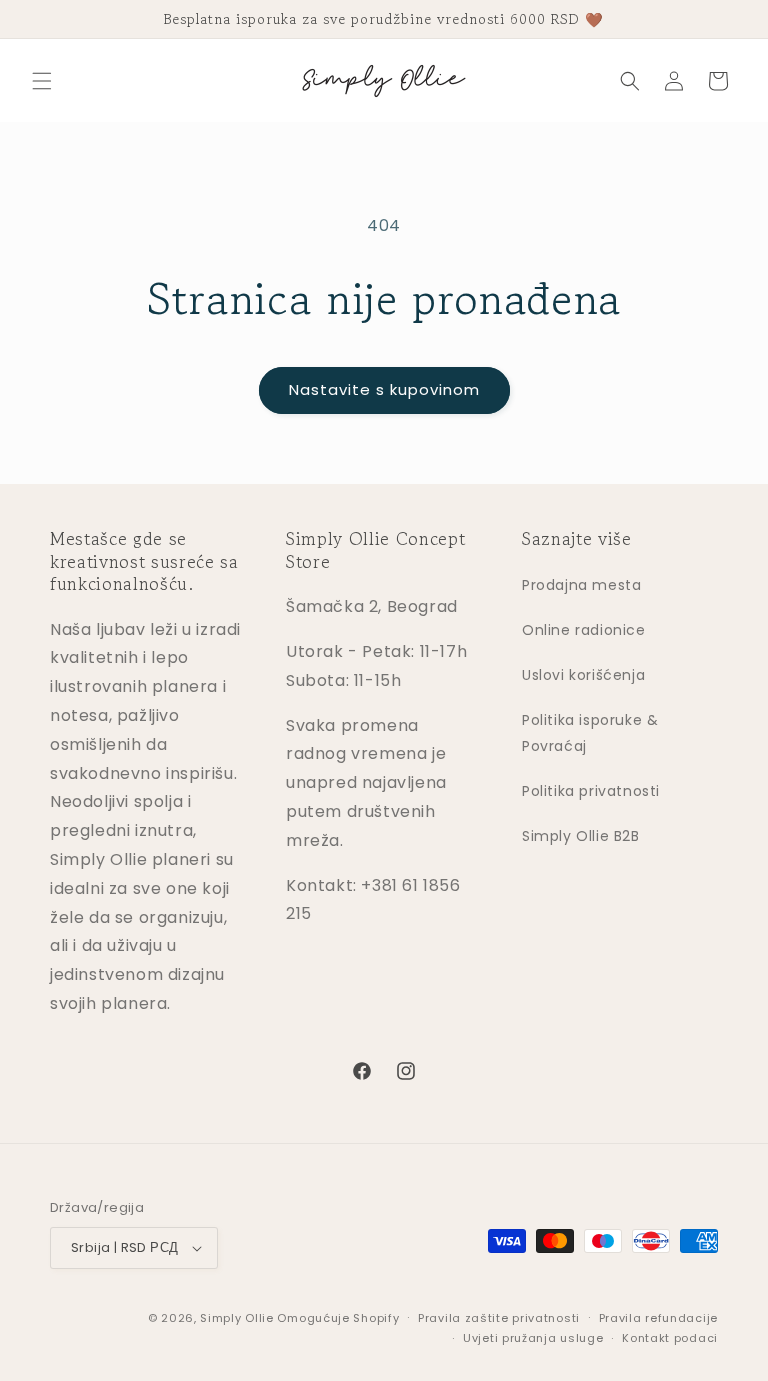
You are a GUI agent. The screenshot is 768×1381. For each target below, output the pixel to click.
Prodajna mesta (581, 585)
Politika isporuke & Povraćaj (590, 732)
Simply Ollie (236, 1318)
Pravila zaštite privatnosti (499, 1318)
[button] (42, 81)
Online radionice (584, 630)
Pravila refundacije (658, 1318)
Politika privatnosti (591, 791)
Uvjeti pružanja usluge (533, 1338)
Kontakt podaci (670, 1338)
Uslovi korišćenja (583, 675)
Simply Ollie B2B (581, 836)
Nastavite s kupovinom (384, 389)
